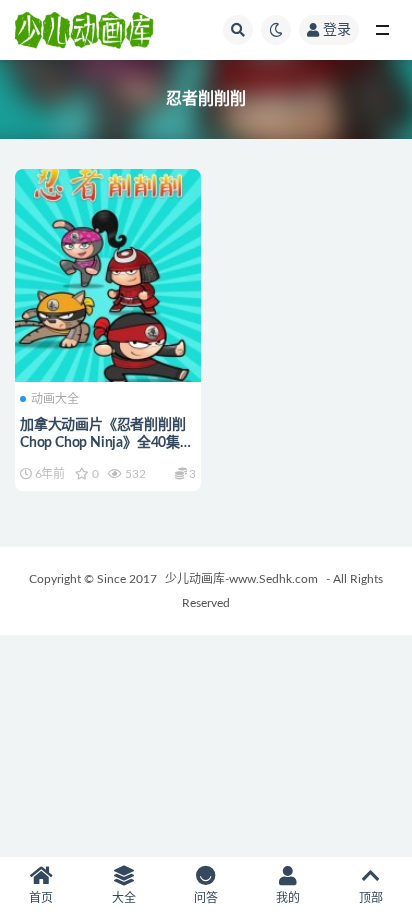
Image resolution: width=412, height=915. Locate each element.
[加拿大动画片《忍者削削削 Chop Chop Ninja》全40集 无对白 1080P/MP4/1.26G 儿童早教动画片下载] (108, 273)
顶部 (371, 898)
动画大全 (55, 399)
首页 (41, 898)
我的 (288, 898)
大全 (124, 898)
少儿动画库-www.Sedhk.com (241, 579)
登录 (337, 30)
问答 (206, 898)
